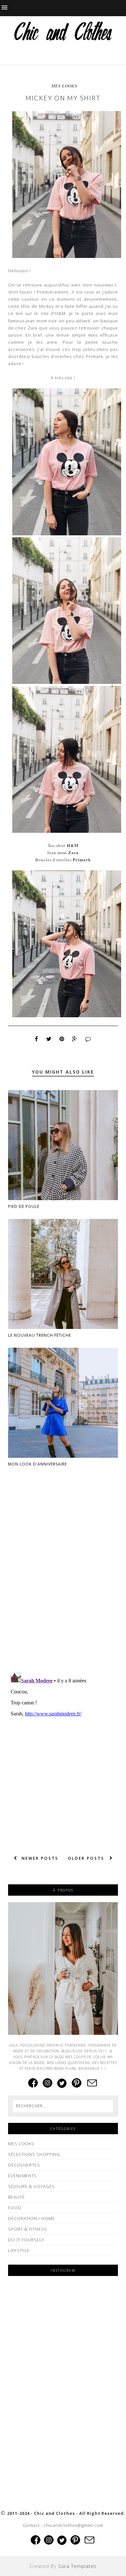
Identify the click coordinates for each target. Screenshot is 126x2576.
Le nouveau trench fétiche (40, 1335)
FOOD (15, 2208)
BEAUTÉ (16, 2197)
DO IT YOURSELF (26, 2240)
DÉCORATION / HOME (31, 2218)
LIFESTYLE (19, 2250)
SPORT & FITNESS (27, 2229)
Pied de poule (24, 1206)
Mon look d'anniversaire (37, 1464)
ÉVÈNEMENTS (22, 2176)
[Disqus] (63, 1583)
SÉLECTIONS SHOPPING (34, 2154)
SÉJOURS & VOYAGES (31, 2186)
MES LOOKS (64, 86)
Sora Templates (78, 2566)
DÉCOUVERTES (24, 2165)
